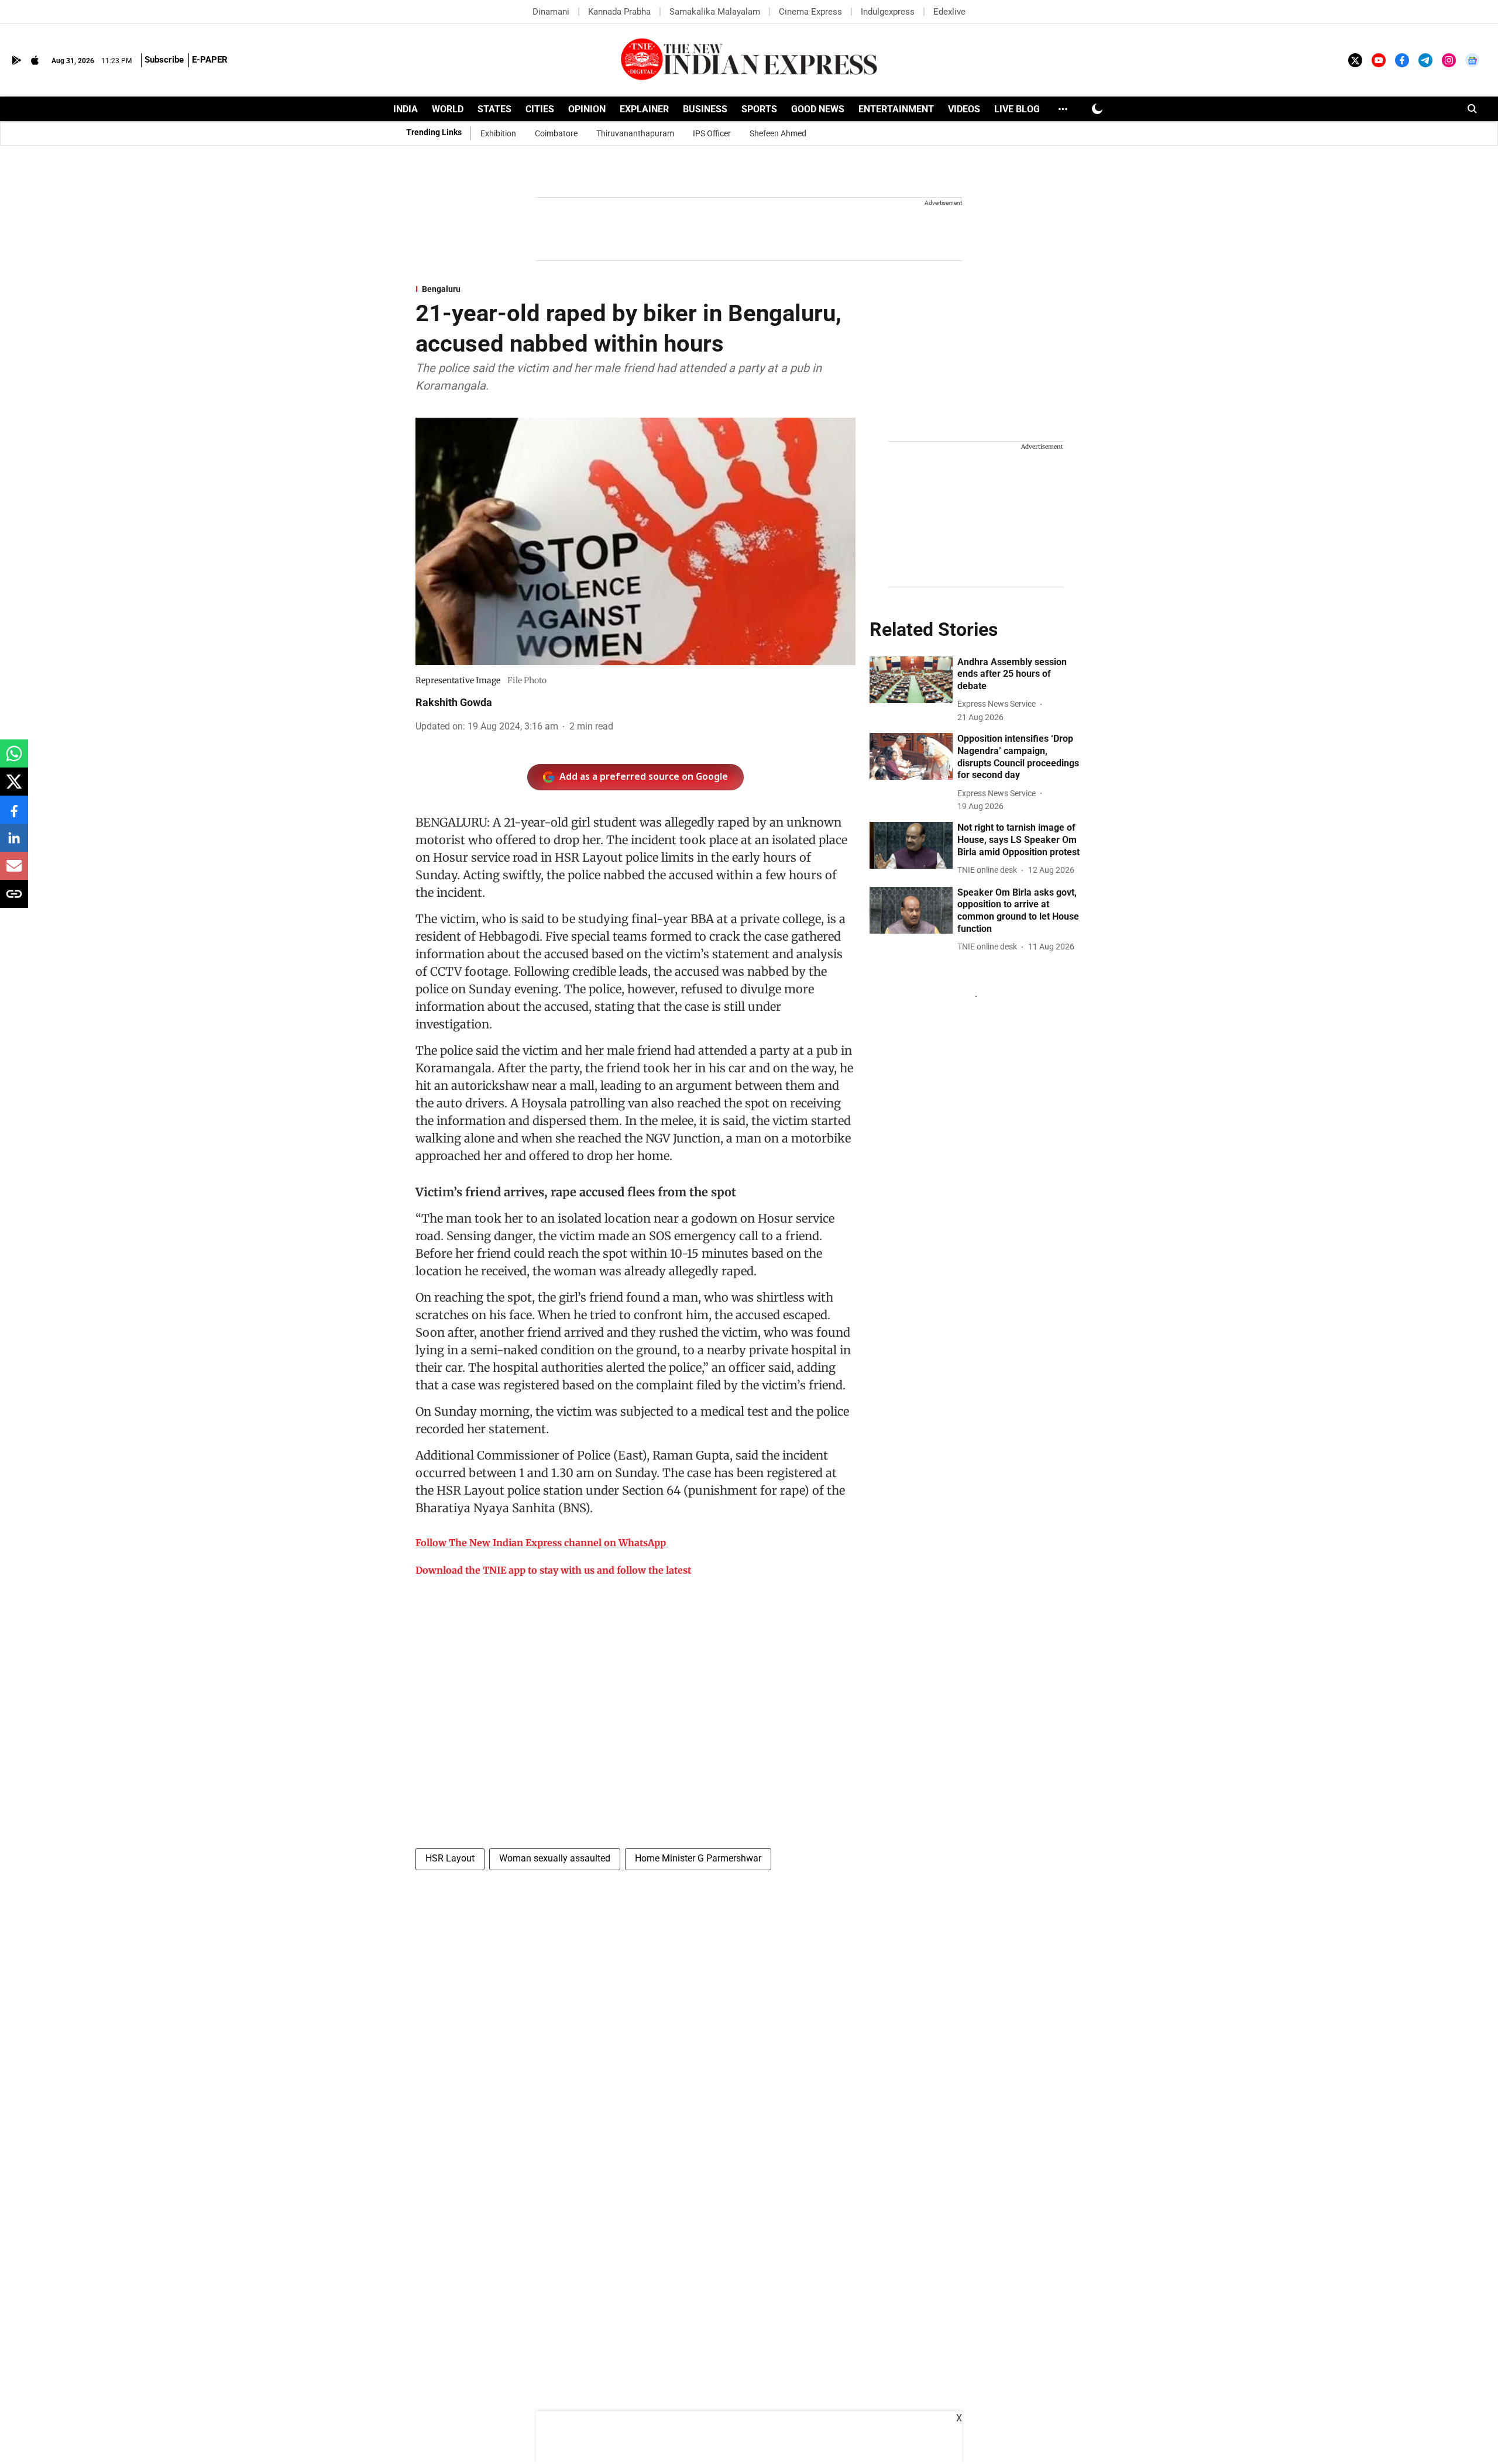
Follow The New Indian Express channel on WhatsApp (541, 1543)
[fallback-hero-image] (911, 680)
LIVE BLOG (1017, 109)
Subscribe (164, 60)
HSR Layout (450, 1858)
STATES (494, 109)
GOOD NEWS (818, 109)
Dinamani (551, 12)
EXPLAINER (644, 109)
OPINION (587, 109)
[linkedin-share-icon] (14, 844)
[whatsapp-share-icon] (14, 760)
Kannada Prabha (619, 12)
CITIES (540, 109)
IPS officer (712, 133)
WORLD (448, 109)
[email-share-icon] (14, 872)
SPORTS (759, 109)
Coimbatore (556, 133)
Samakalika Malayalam (715, 12)
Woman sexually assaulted (555, 1858)
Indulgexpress (888, 12)
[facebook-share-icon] (14, 816)
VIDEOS (964, 109)
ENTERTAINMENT (896, 109)
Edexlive (949, 12)
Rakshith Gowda (454, 702)
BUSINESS (705, 109)
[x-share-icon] (14, 788)
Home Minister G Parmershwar (698, 1858)
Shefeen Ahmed (778, 133)
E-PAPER (210, 60)
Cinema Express (810, 12)
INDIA (406, 109)
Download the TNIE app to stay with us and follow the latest (553, 1570)
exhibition (498, 133)
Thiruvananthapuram (635, 133)
